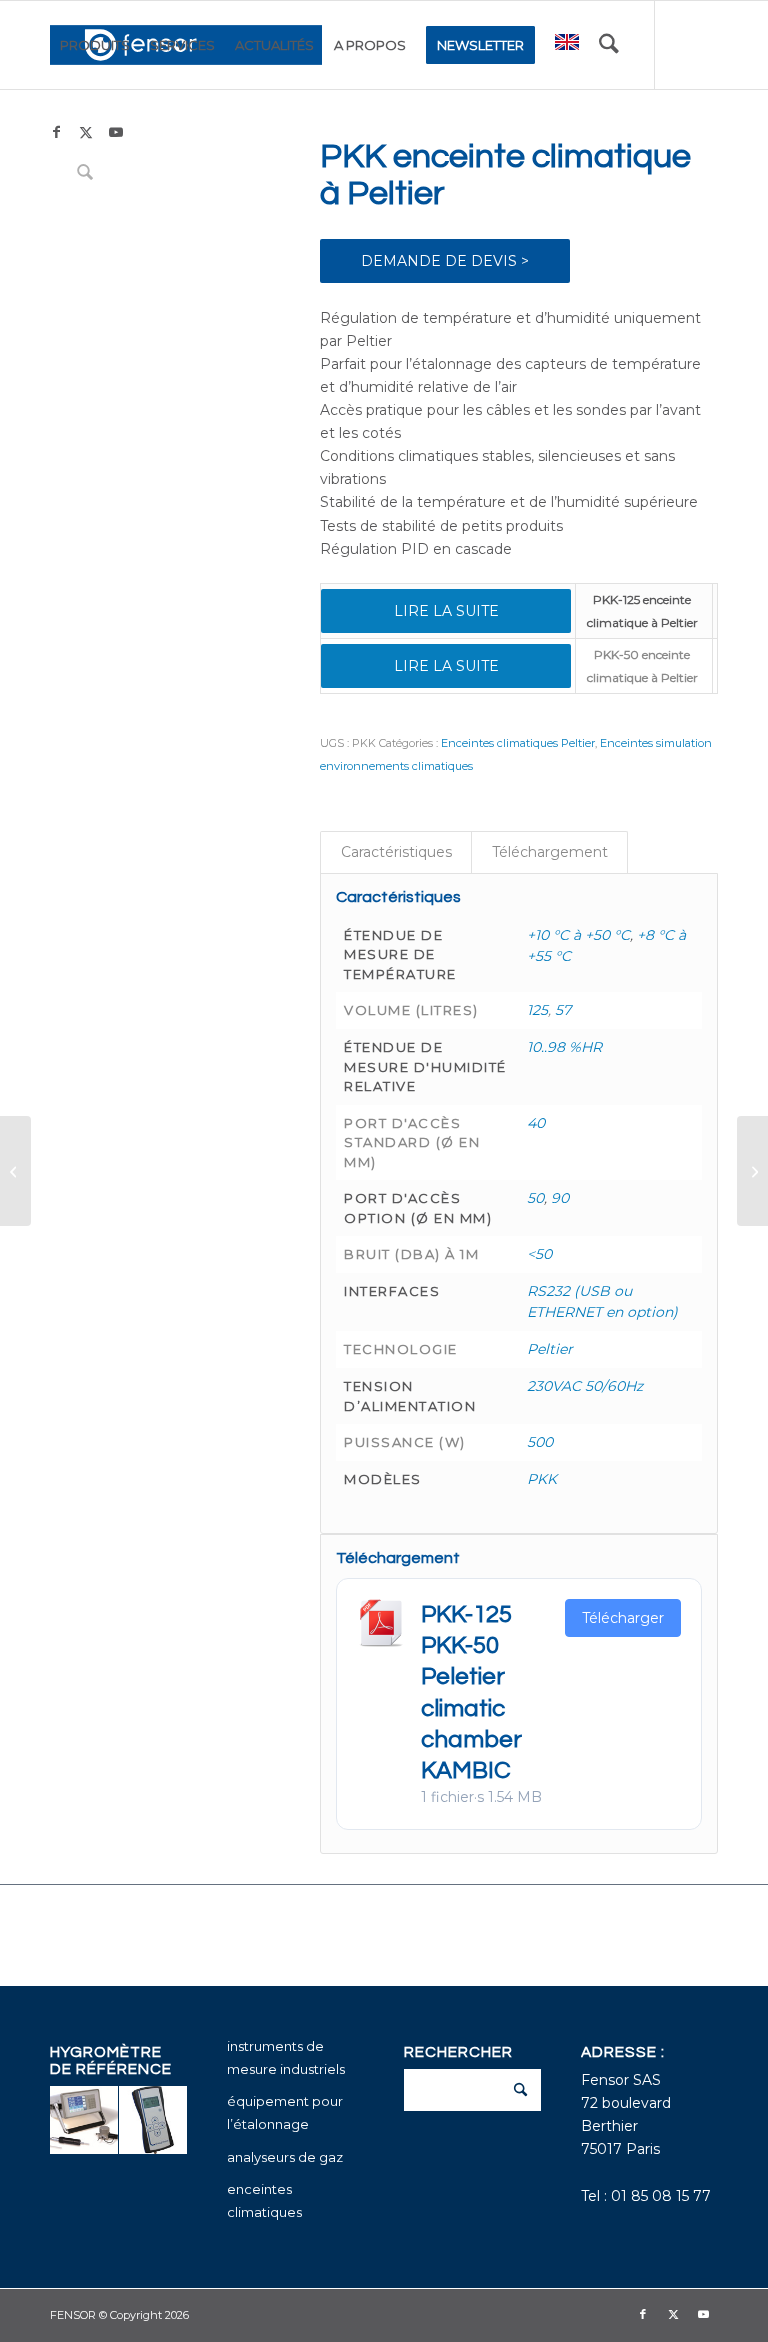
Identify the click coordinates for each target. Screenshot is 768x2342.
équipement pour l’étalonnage (285, 2112)
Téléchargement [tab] (550, 852)
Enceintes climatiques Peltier (518, 743)
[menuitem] (95, 45)
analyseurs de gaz (285, 2157)
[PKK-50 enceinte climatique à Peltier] (15, 1171)
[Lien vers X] (86, 132)
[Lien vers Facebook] (56, 132)
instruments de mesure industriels (286, 2057)
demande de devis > (445, 261)
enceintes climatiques (264, 2200)
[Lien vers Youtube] (116, 132)
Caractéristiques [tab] (396, 852)
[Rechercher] (609, 45)
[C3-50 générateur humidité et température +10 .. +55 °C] (752, 1171)
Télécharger (623, 1618)
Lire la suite (446, 611)
